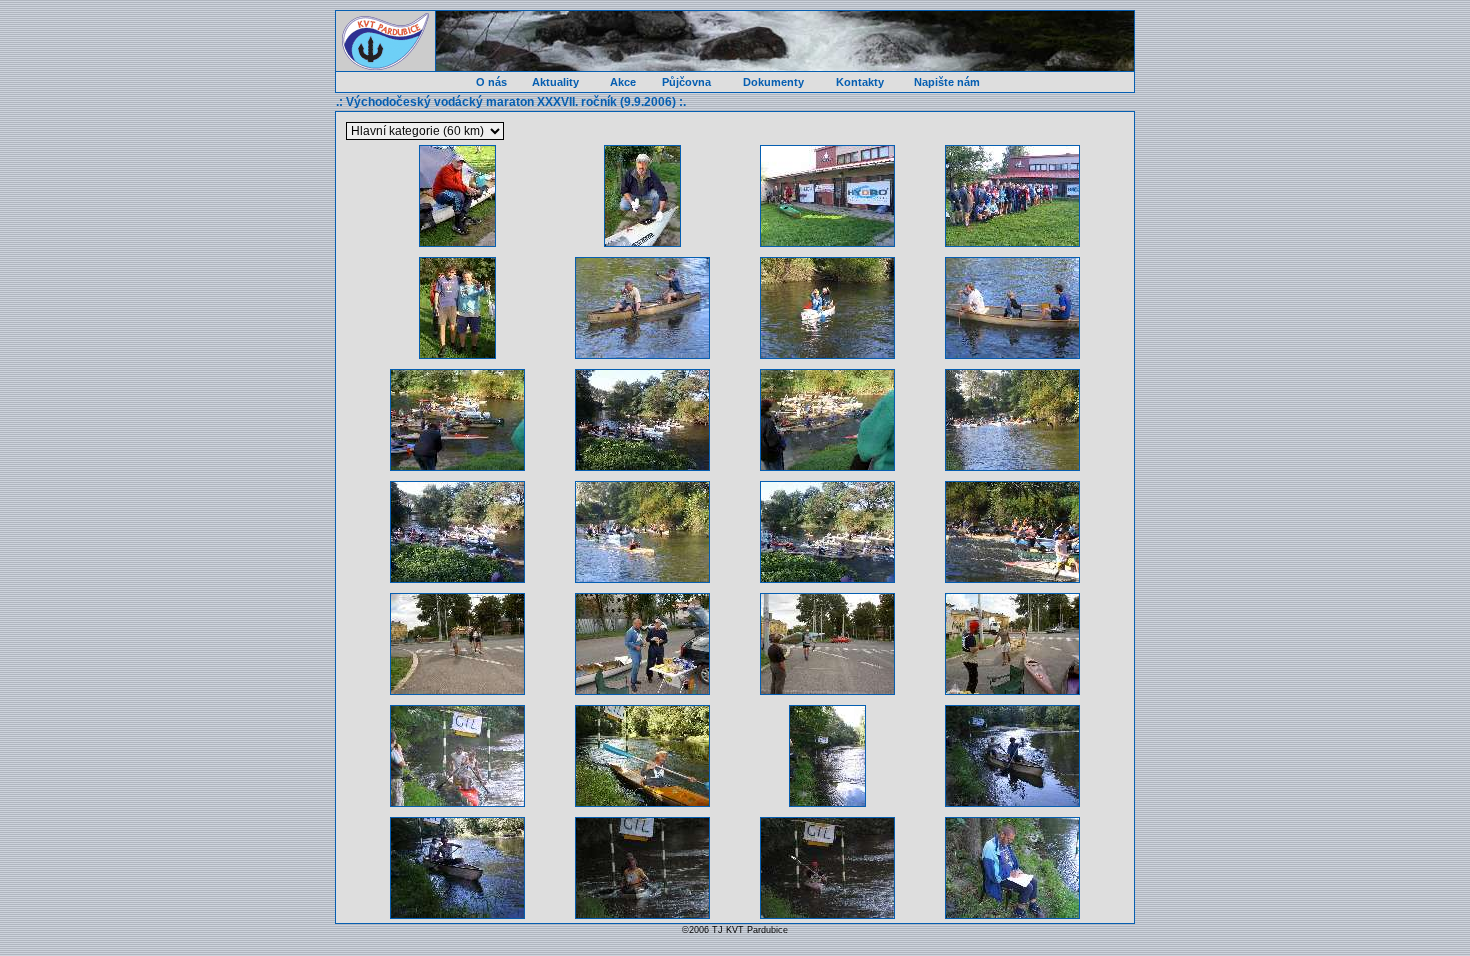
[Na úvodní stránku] (385, 41)
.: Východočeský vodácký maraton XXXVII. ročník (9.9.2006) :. (511, 102)
